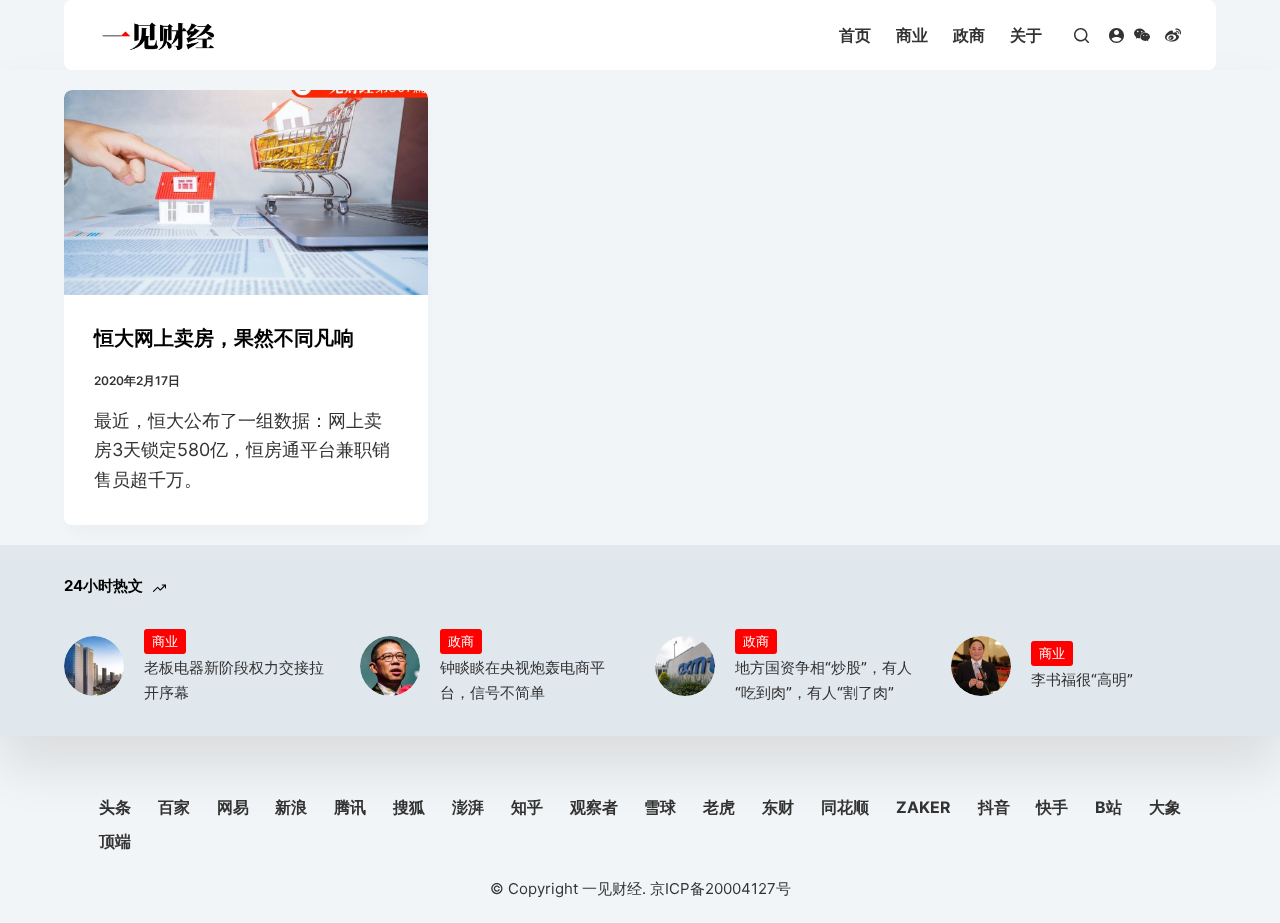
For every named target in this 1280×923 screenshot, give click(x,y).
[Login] (1116, 35)
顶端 (115, 841)
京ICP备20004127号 (720, 888)
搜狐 (409, 807)
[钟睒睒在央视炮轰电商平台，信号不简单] (390, 666)
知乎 (527, 807)
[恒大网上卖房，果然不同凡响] (246, 192)
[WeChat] (1142, 35)
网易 (233, 807)
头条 (115, 807)
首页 (855, 35)
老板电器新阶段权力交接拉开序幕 (234, 680)
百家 (174, 807)
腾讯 (350, 807)
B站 (1108, 807)
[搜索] (1081, 35)
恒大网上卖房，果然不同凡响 (224, 338)
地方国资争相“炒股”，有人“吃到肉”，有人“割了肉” (823, 680)
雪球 (660, 807)
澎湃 (468, 807)
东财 (778, 807)
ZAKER (923, 807)
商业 (912, 35)
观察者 (594, 807)
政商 (969, 35)
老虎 (719, 807)
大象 (1165, 807)
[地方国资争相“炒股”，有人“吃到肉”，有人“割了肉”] (685, 666)
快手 (1052, 807)
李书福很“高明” (1082, 679)
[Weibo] (1173, 35)
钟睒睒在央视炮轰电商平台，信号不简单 (522, 680)
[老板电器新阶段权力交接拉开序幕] (94, 666)
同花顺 (845, 807)
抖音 (994, 807)
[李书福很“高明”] (981, 666)
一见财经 (612, 888)
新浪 (291, 807)
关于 (1026, 35)
